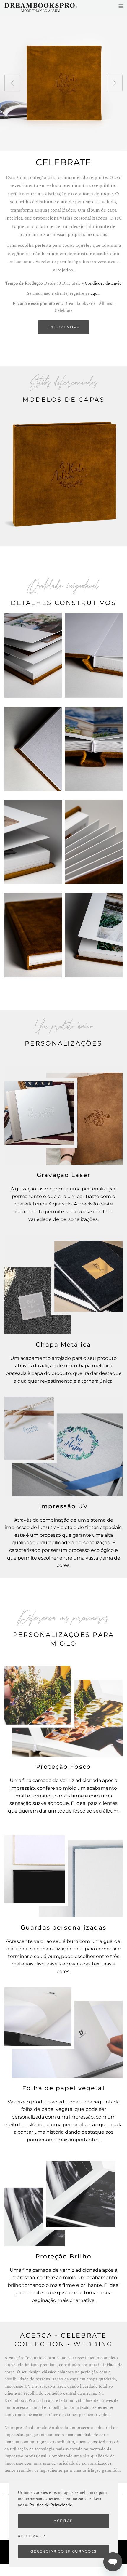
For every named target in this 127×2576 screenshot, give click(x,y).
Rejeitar (28, 2536)
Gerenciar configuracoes (63, 2551)
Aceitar (63, 2521)
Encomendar (63, 327)
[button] (12, 83)
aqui (95, 293)
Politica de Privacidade (51, 2505)
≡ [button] (121, 6)
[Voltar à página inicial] (41, 7)
